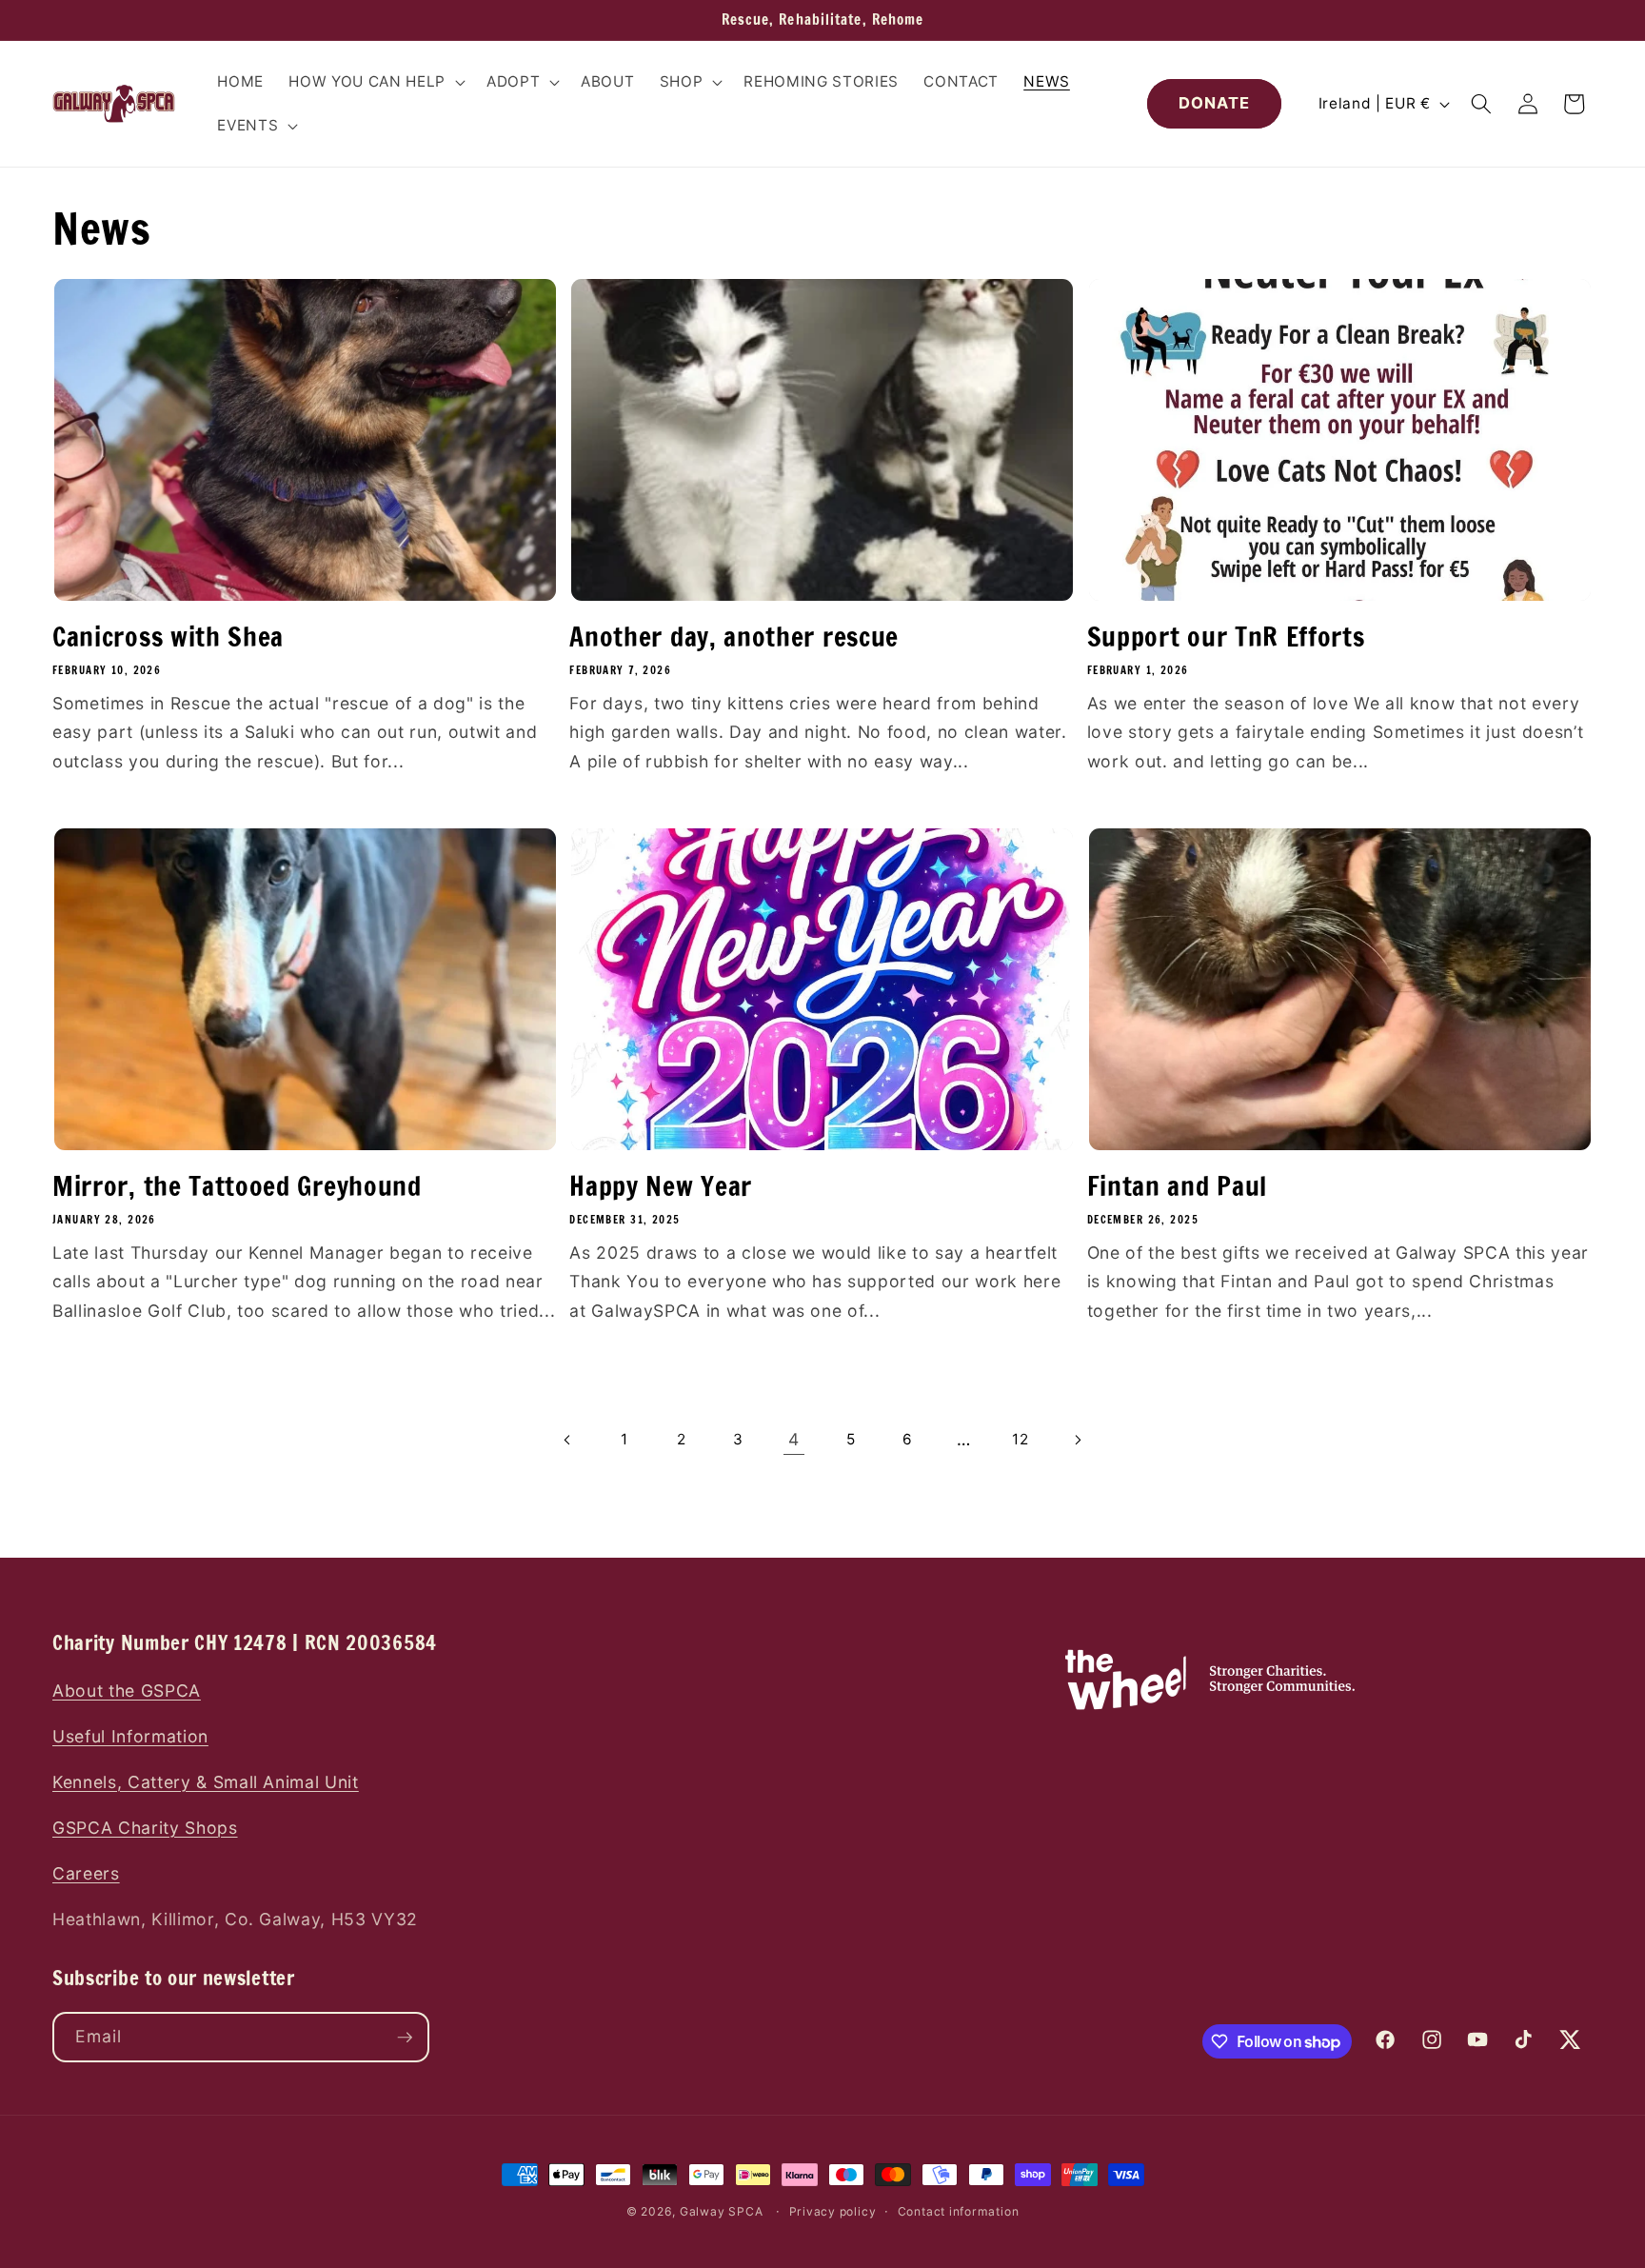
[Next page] (1077, 1440)
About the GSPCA (127, 1691)
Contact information (959, 2211)
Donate (1215, 103)
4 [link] (794, 1439)
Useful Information (130, 1736)
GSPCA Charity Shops (145, 1828)
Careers (86, 1873)
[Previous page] (568, 1440)
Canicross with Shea (168, 637)
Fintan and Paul (1177, 1186)
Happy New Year (661, 1186)
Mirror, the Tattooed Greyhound (237, 1186)
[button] (375, 82)
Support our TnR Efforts (1226, 637)
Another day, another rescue (734, 637)
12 (1020, 1439)
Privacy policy (833, 2211)
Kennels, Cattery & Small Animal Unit (206, 1782)
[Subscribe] (405, 2038)
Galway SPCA (721, 2211)
